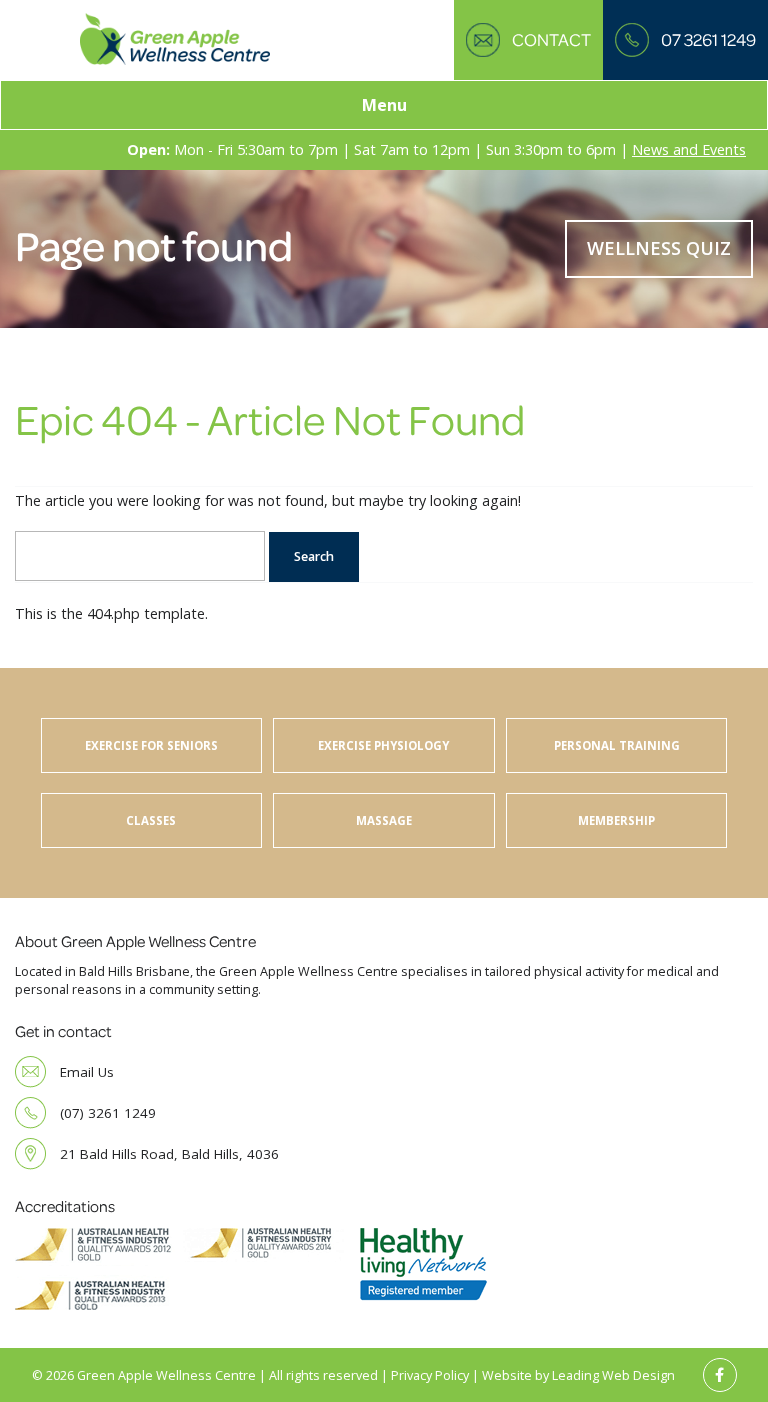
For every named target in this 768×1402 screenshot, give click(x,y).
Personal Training (617, 745)
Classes (151, 820)
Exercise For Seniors (151, 745)
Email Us (87, 1072)
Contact (551, 39)
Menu (384, 105)
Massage (384, 820)
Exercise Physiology (383, 745)
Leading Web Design (613, 1375)
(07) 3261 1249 (108, 1113)
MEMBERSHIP (616, 820)
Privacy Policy (430, 1375)
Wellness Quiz (659, 248)
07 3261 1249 (708, 39)
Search (314, 556)
